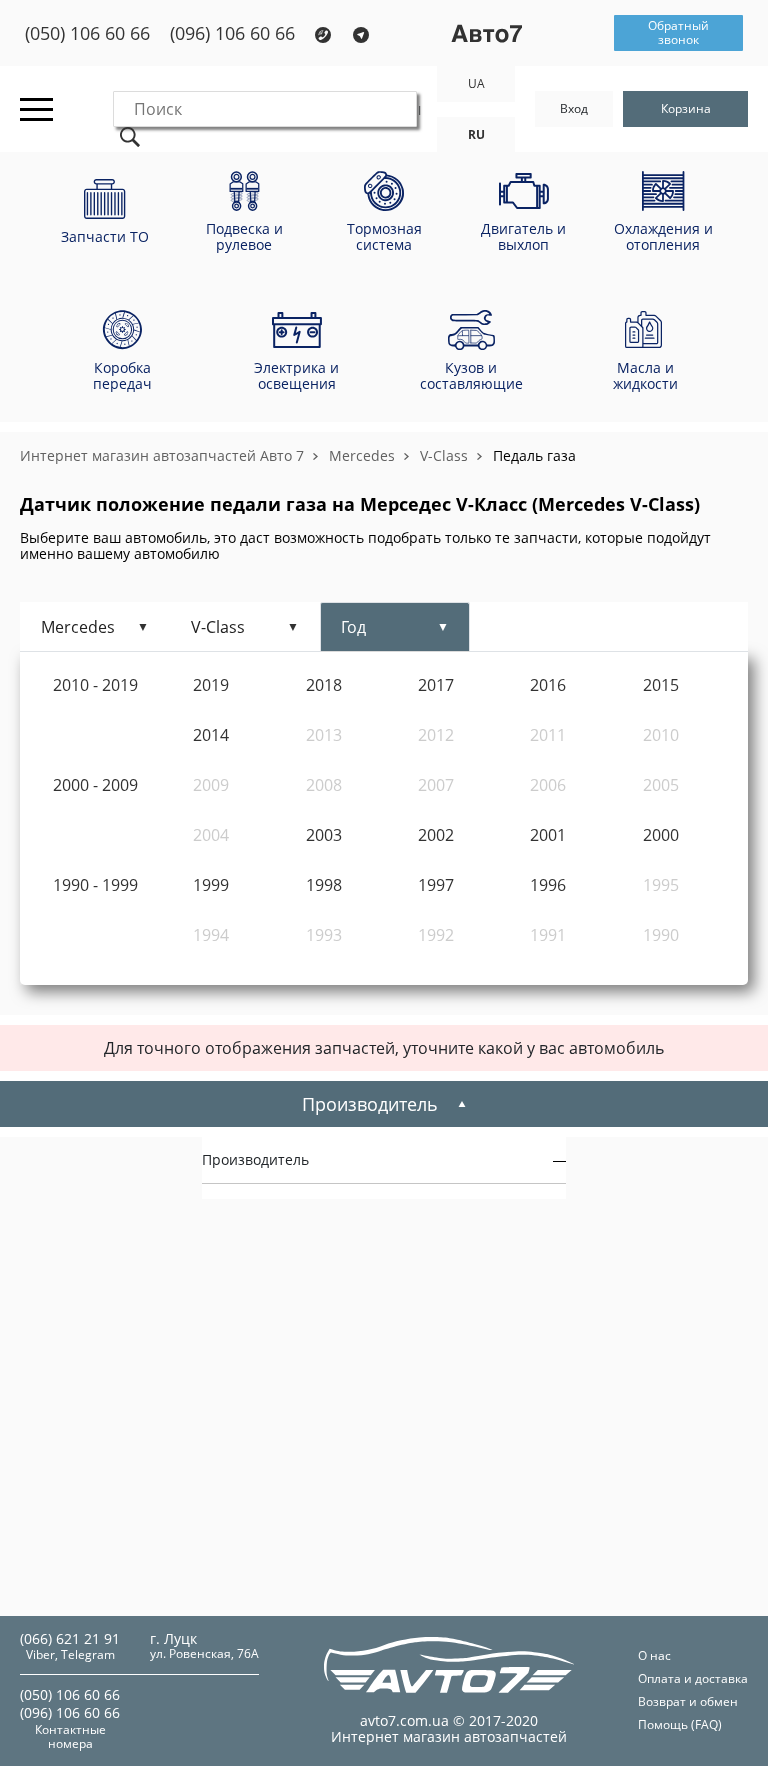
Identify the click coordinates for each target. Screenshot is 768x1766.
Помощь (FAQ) (680, 1724)
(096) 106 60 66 (232, 33)
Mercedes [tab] (78, 627)
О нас (654, 1655)
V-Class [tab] (218, 627)
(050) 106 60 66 (87, 33)
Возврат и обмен (688, 1701)
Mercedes (362, 455)
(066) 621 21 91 (70, 1638)
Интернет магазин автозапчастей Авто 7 (162, 455)
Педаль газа (534, 455)
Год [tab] (353, 627)
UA (476, 83)
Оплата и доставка (693, 1678)
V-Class (444, 455)
